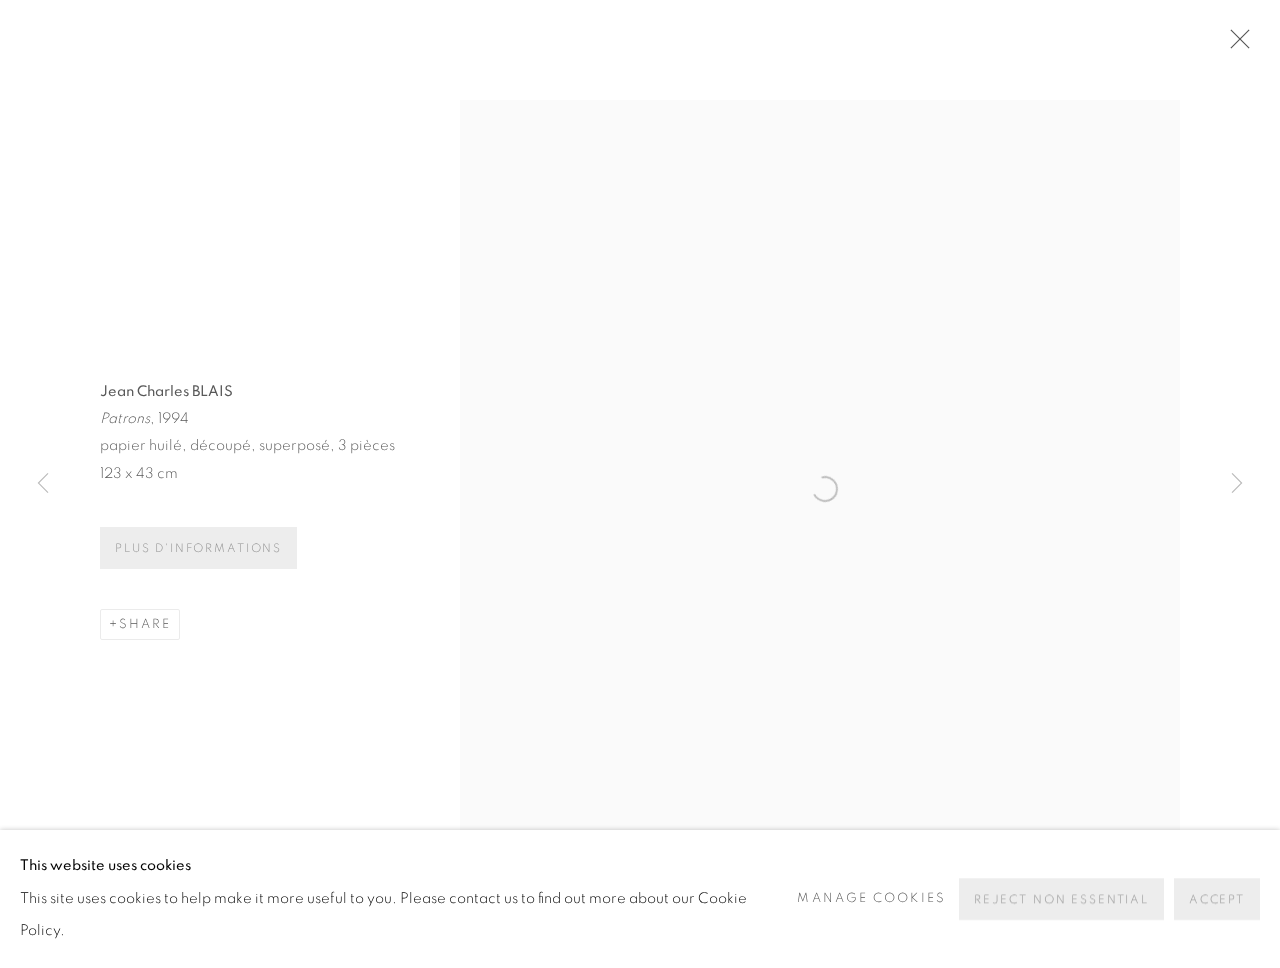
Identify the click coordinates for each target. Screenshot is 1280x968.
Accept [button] (1217, 899)
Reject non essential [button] (1061, 899)
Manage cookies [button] (871, 898)
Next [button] (1237, 484)
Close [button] (1235, 45)
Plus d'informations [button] (198, 548)
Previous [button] (43, 484)
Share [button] (145, 624)
